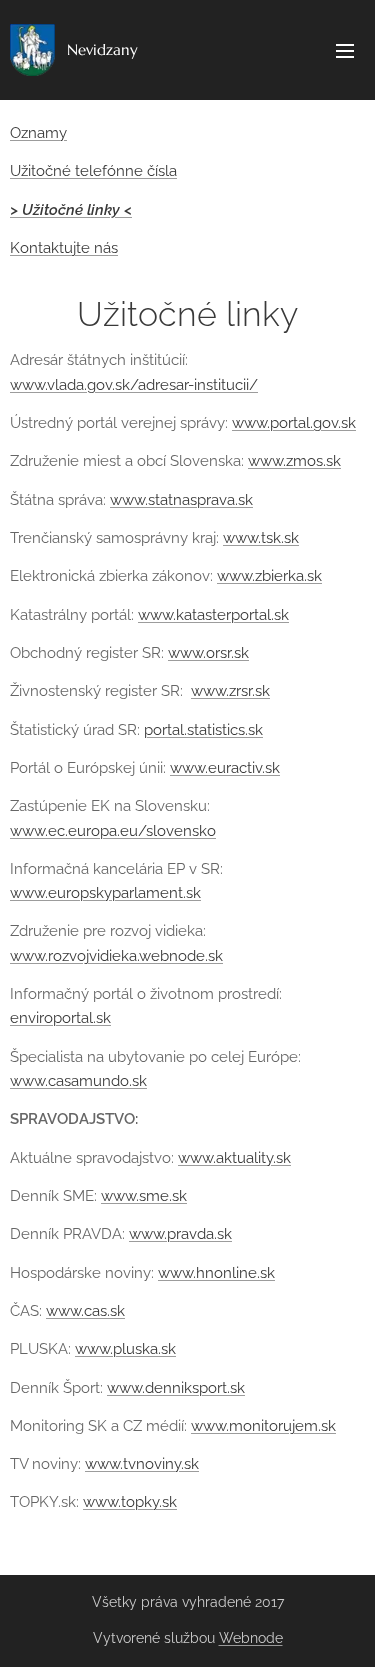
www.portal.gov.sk (294, 423)
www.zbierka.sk (269, 576)
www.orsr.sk (208, 653)
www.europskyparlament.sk (105, 893)
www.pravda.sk (180, 1234)
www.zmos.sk (294, 461)
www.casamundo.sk (78, 1081)
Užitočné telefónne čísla (93, 171)
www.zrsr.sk (230, 691)
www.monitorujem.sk (263, 1426)
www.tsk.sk (261, 538)
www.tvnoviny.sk (142, 1464)
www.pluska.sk (125, 1349)
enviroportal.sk (60, 1018)
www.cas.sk (85, 1311)
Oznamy (38, 133)
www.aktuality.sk (234, 1158)
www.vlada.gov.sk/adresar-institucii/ (134, 385)
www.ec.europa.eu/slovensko (113, 831)
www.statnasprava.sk (181, 500)
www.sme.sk (144, 1196)
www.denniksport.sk (176, 1388)
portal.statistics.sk (203, 730)
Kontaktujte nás (64, 248)
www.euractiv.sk (225, 768)
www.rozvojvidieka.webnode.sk (116, 956)
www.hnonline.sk (216, 1273)
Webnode (251, 1638)
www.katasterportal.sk (213, 615)
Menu (345, 50)
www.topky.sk (130, 1502)
